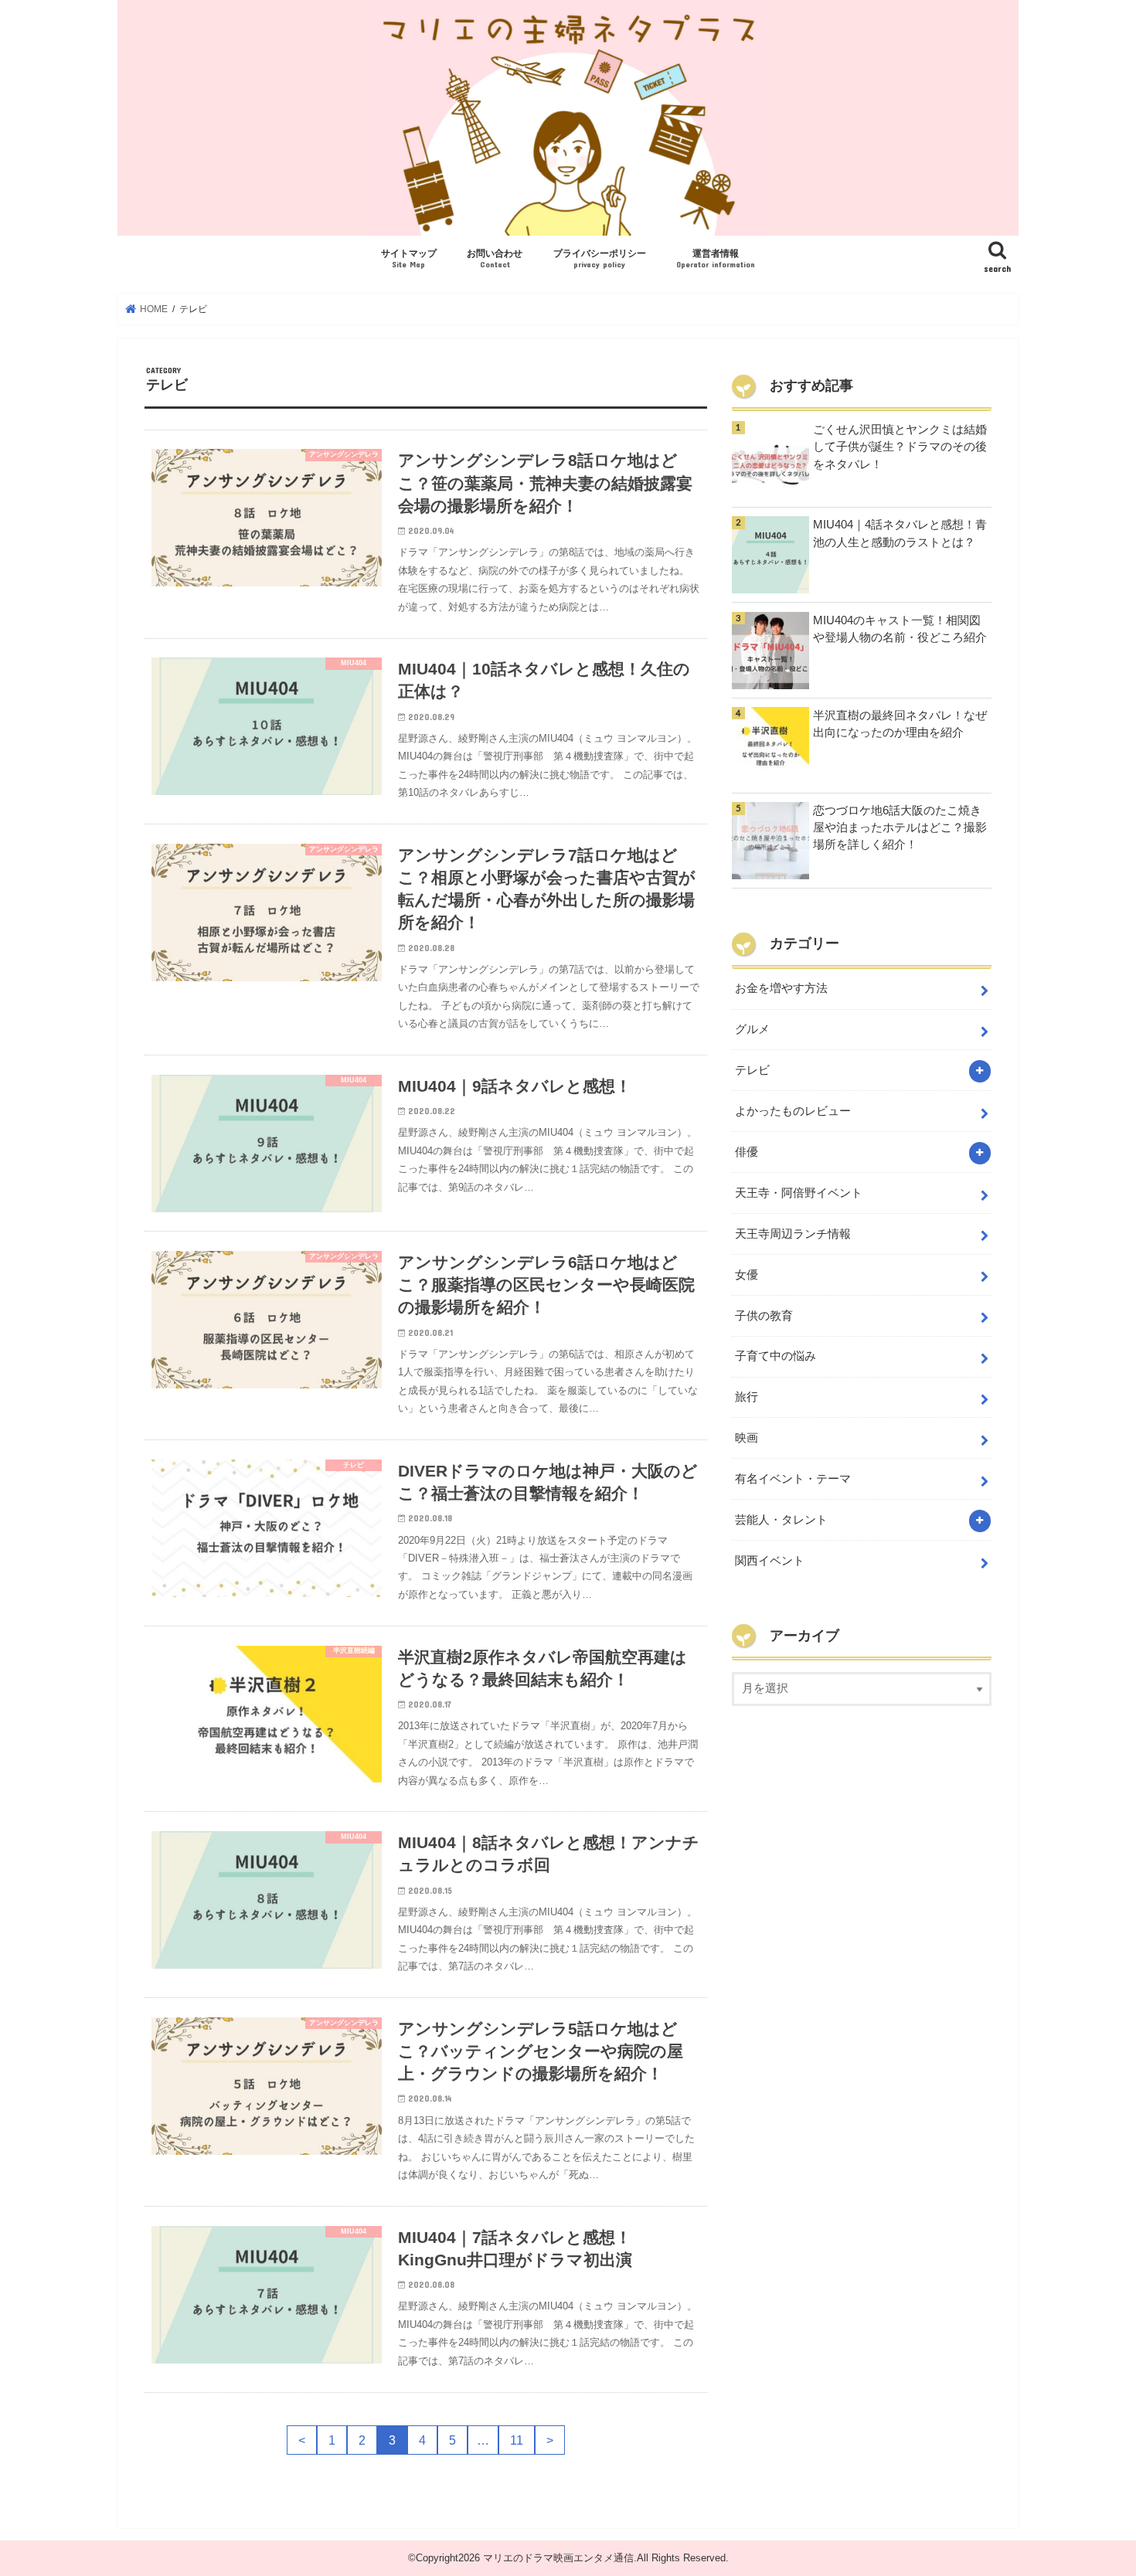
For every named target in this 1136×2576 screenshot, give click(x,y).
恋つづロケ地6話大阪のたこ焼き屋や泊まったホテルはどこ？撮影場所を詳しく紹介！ (900, 828)
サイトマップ (409, 258)
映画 (747, 1438)
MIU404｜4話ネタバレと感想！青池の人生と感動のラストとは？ (900, 533)
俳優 (747, 1152)
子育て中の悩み (775, 1356)
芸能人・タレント (781, 1520)
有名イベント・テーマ (793, 1479)
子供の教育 (764, 1316)
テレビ (752, 1070)
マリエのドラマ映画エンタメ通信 (558, 2558)
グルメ (752, 1029)
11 (517, 2440)
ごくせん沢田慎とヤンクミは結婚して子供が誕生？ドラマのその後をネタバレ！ (900, 447)
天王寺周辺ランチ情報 (793, 1234)
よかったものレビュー (793, 1111)
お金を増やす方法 (781, 988)
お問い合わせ (495, 258)
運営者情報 (716, 258)
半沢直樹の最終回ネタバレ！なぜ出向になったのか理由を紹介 (900, 724)
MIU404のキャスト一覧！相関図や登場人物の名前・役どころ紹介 (900, 629)
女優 (747, 1275)
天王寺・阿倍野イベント (799, 1193)
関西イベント (770, 1561)
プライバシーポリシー (600, 258)
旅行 (747, 1397)
